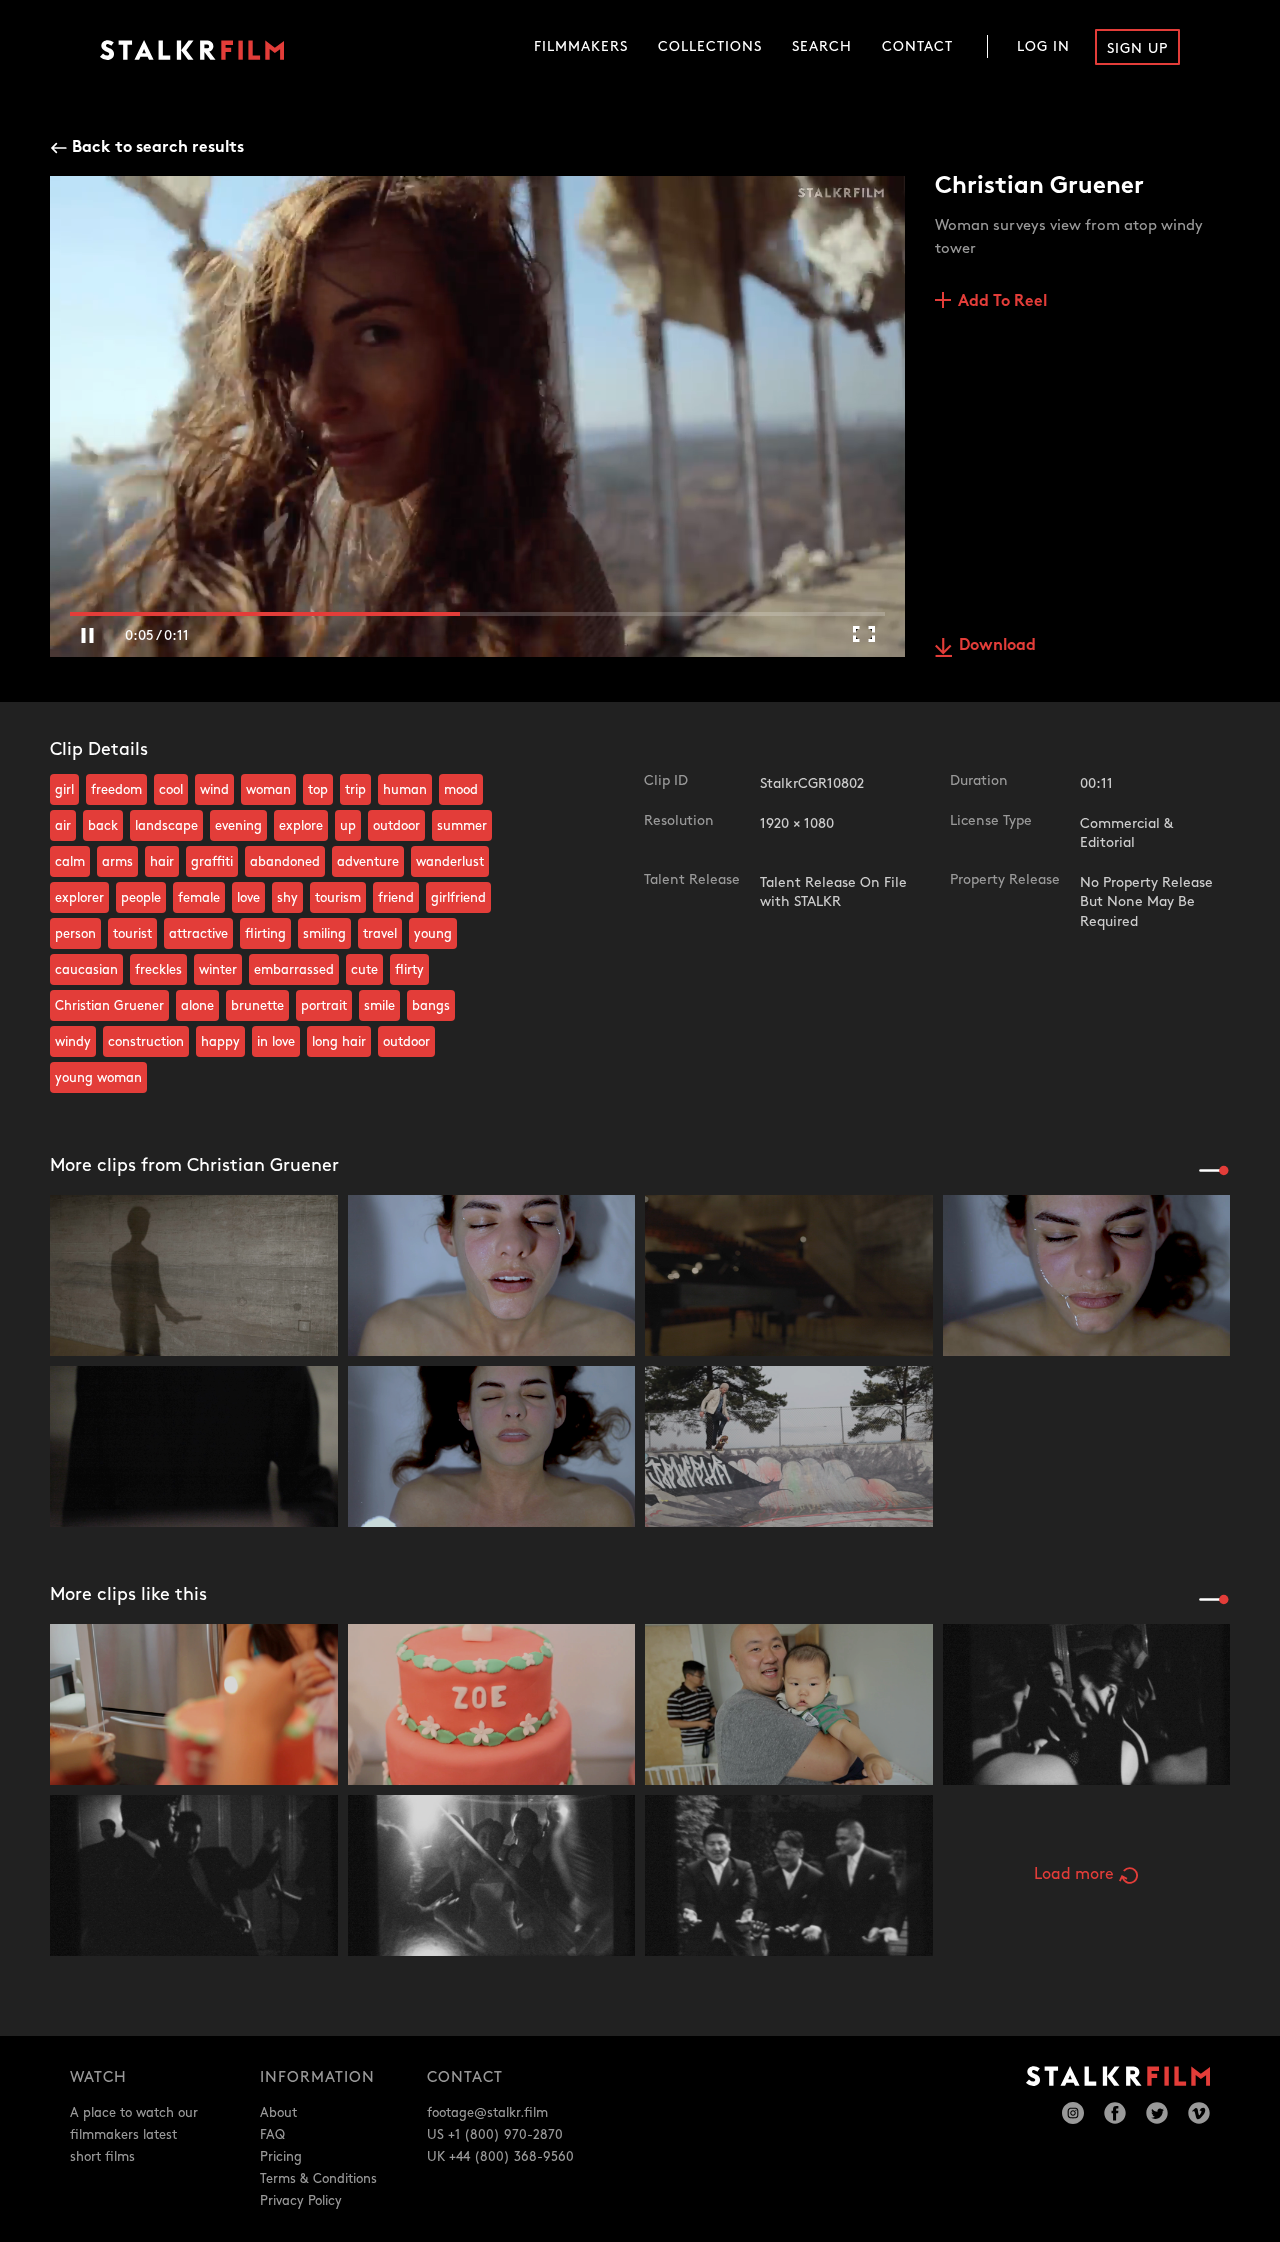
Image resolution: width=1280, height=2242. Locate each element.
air (63, 826)
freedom (116, 790)
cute (364, 970)
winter (218, 970)
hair (162, 862)
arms (117, 862)
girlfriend (458, 898)
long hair (339, 1042)
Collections (710, 46)
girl (64, 790)
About (278, 2113)
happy (220, 1042)
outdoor (396, 826)
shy (287, 898)
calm (70, 862)
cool (171, 790)
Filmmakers (581, 46)
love (248, 898)
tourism (338, 898)
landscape (166, 826)
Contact (917, 46)
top (318, 790)
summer (462, 826)
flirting (265, 934)
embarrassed (294, 970)
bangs (431, 1006)
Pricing (281, 2157)
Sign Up (1137, 48)
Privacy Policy (301, 2201)
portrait (324, 1006)
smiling (324, 934)
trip (355, 790)
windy (73, 1042)
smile (379, 1006)
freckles (158, 970)
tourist (132, 934)
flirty (409, 970)
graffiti (212, 862)
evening (238, 826)
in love (276, 1042)
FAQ (272, 2135)
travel (380, 934)
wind (214, 790)
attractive (198, 934)
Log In (1043, 46)
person (75, 934)
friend (396, 898)
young (433, 934)
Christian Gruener (109, 1006)
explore (301, 826)
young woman (98, 1078)
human (405, 790)
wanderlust (450, 862)
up (348, 826)
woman (268, 790)
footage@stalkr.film (487, 2113)
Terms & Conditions (318, 2179)
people (141, 898)
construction (146, 1042)
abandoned (285, 862)
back (103, 826)
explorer (79, 898)
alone (197, 1006)
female (199, 898)
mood (461, 790)
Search (822, 46)
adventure (368, 862)
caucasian (86, 970)
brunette (257, 1006)
